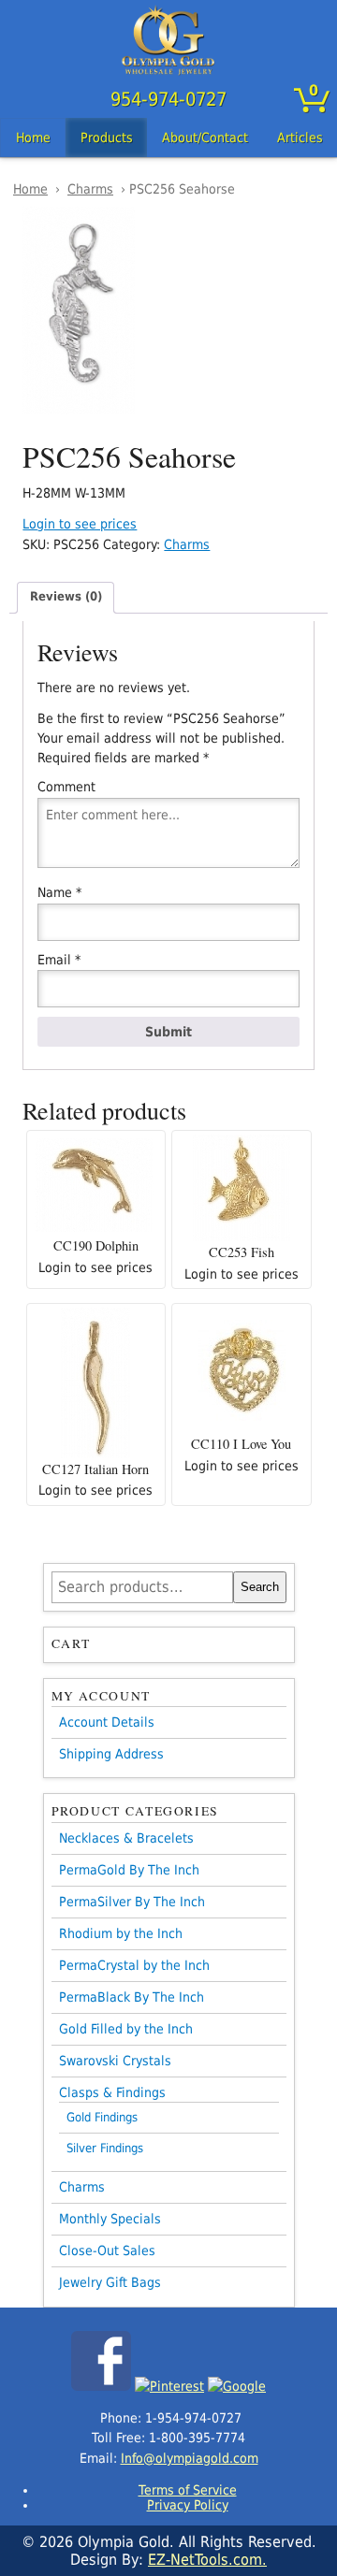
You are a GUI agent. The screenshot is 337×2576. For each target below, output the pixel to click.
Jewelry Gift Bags (110, 2282)
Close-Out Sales (107, 2250)
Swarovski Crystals (115, 2061)
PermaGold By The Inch (129, 1870)
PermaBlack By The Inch (132, 1997)
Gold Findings (102, 2117)
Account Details (107, 1722)
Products (107, 137)
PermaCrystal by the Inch (134, 1965)
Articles (300, 137)
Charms (90, 189)
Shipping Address (111, 1754)
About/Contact (205, 137)
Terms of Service (188, 2490)
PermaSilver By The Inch (132, 1902)
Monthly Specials (110, 2219)
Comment (66, 787)
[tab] (66, 597)
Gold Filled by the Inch (126, 2029)
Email (59, 960)
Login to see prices (80, 524)
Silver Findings (105, 2148)
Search (260, 1587)
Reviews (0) (66, 596)
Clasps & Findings (112, 2092)
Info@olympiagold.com (190, 2458)
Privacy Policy (188, 2505)
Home (33, 137)
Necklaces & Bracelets (126, 1838)
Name (59, 892)
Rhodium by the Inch (121, 1933)
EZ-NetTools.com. (207, 2560)
